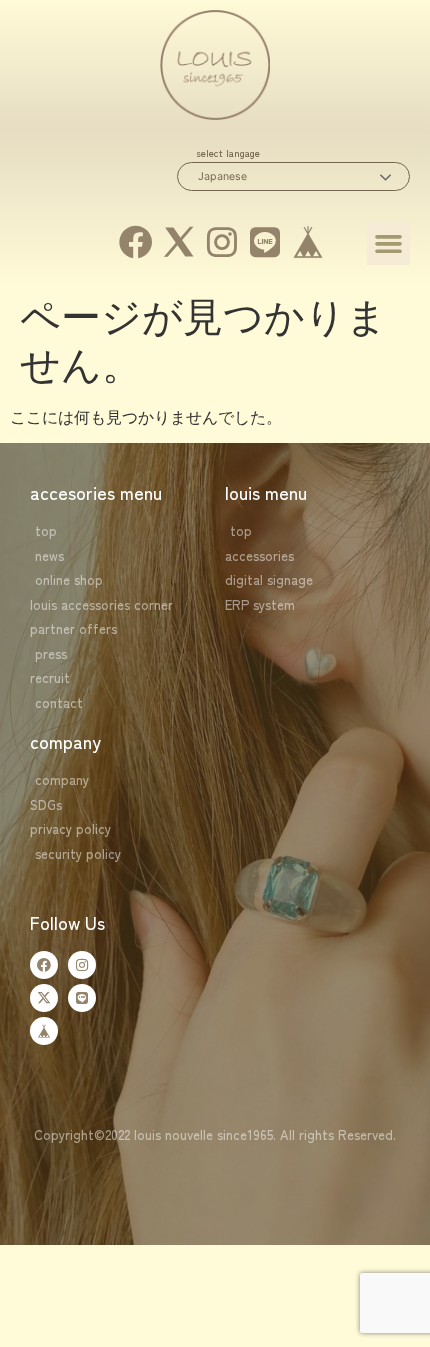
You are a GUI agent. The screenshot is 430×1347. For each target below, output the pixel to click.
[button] (389, 243)
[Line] (264, 241)
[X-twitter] (44, 998)
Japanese (222, 176)
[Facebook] (136, 241)
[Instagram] (222, 241)
